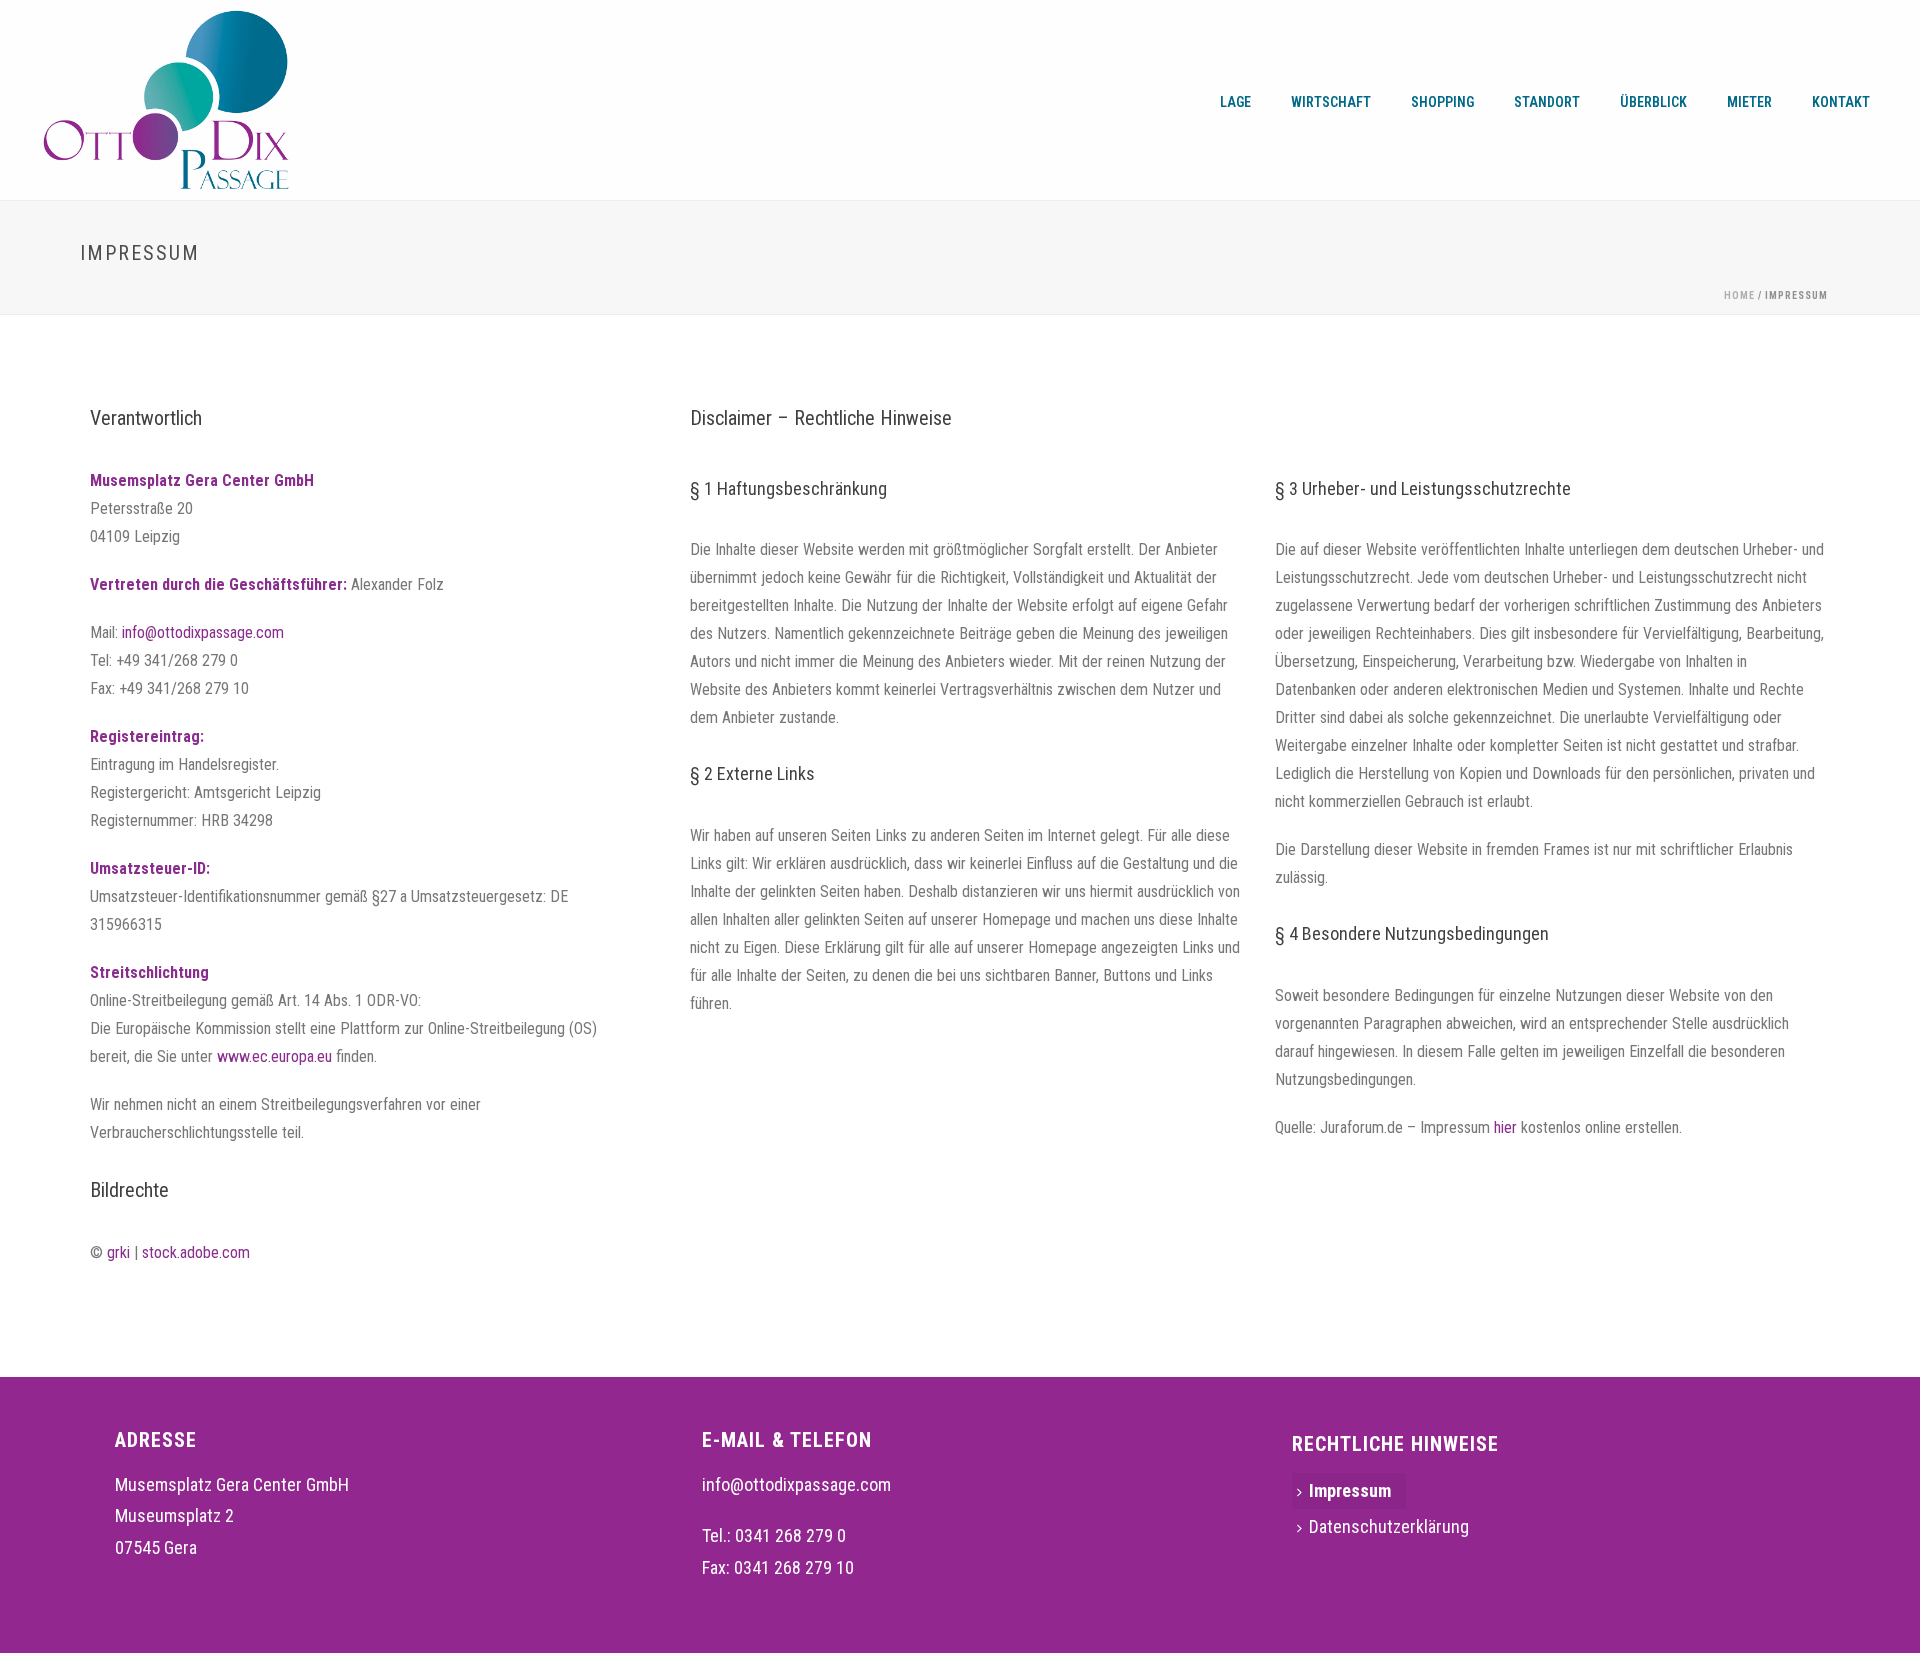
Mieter (1749, 102)
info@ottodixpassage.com (203, 632)
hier (1507, 1127)
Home (1739, 295)
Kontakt (1841, 102)
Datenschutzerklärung (1389, 1526)
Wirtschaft (1331, 102)
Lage (1235, 102)
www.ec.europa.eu (274, 1056)
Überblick (1653, 102)
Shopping (1442, 102)
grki (118, 1252)
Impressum (1350, 1490)
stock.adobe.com (196, 1252)
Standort (1547, 102)
